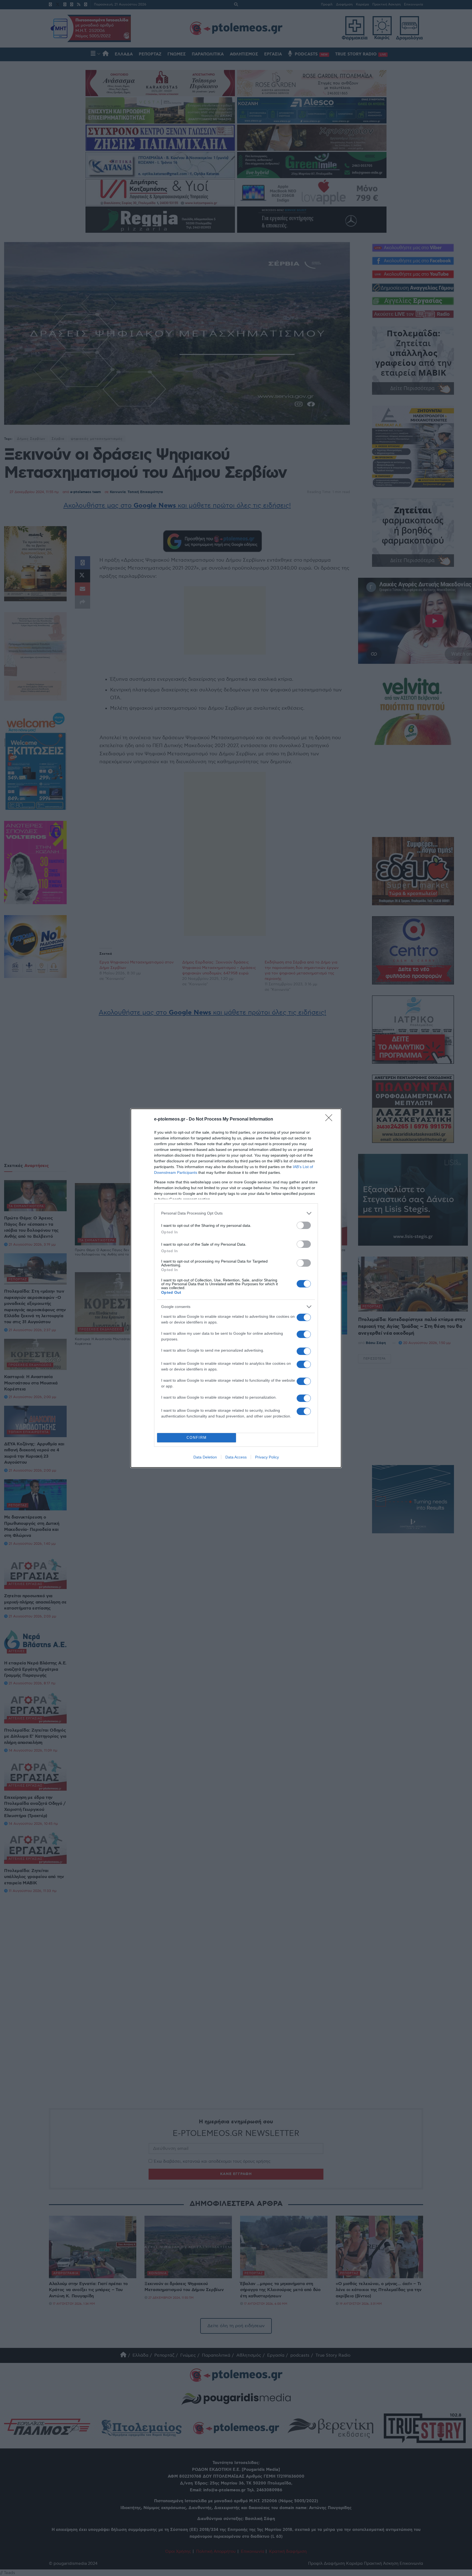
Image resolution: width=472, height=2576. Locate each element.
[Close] (331, 1119)
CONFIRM (197, 1438)
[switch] (304, 1225)
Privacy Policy (267, 1457)
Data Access (236, 1457)
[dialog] (236, 1288)
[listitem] (236, 1213)
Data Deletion (205, 1457)
